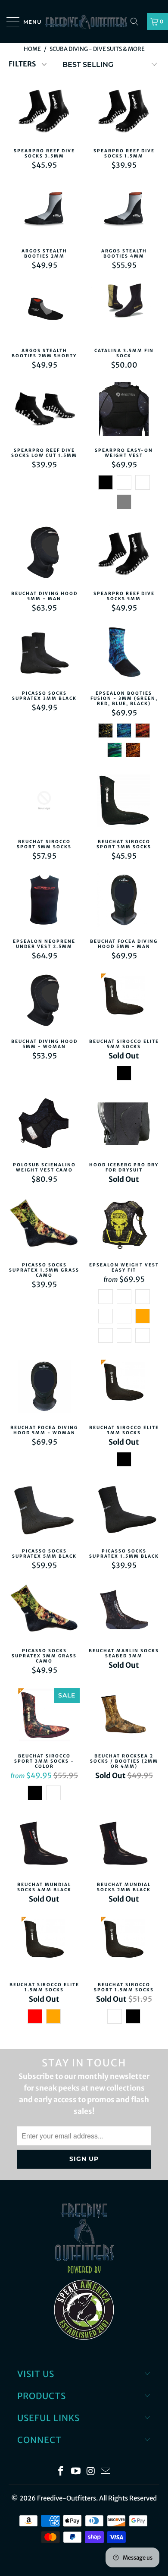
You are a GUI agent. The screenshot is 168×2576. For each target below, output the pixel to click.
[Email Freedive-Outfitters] (106, 2472)
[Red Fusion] (143, 731)
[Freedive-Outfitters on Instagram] (91, 2472)
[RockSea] (53, 1793)
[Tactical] (124, 1335)
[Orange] (143, 1316)
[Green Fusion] (115, 750)
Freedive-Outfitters (67, 2498)
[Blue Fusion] (124, 731)
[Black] (106, 482)
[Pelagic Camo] (143, 482)
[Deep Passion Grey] (124, 502)
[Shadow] (124, 1316)
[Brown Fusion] (133, 750)
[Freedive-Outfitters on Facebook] (61, 2472)
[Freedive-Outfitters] (84, 22)
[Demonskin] (143, 1335)
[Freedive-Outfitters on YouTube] (76, 2472)
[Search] (137, 22)
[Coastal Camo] (124, 482)
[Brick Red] (35, 2016)
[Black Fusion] (106, 731)
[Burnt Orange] (53, 2016)
